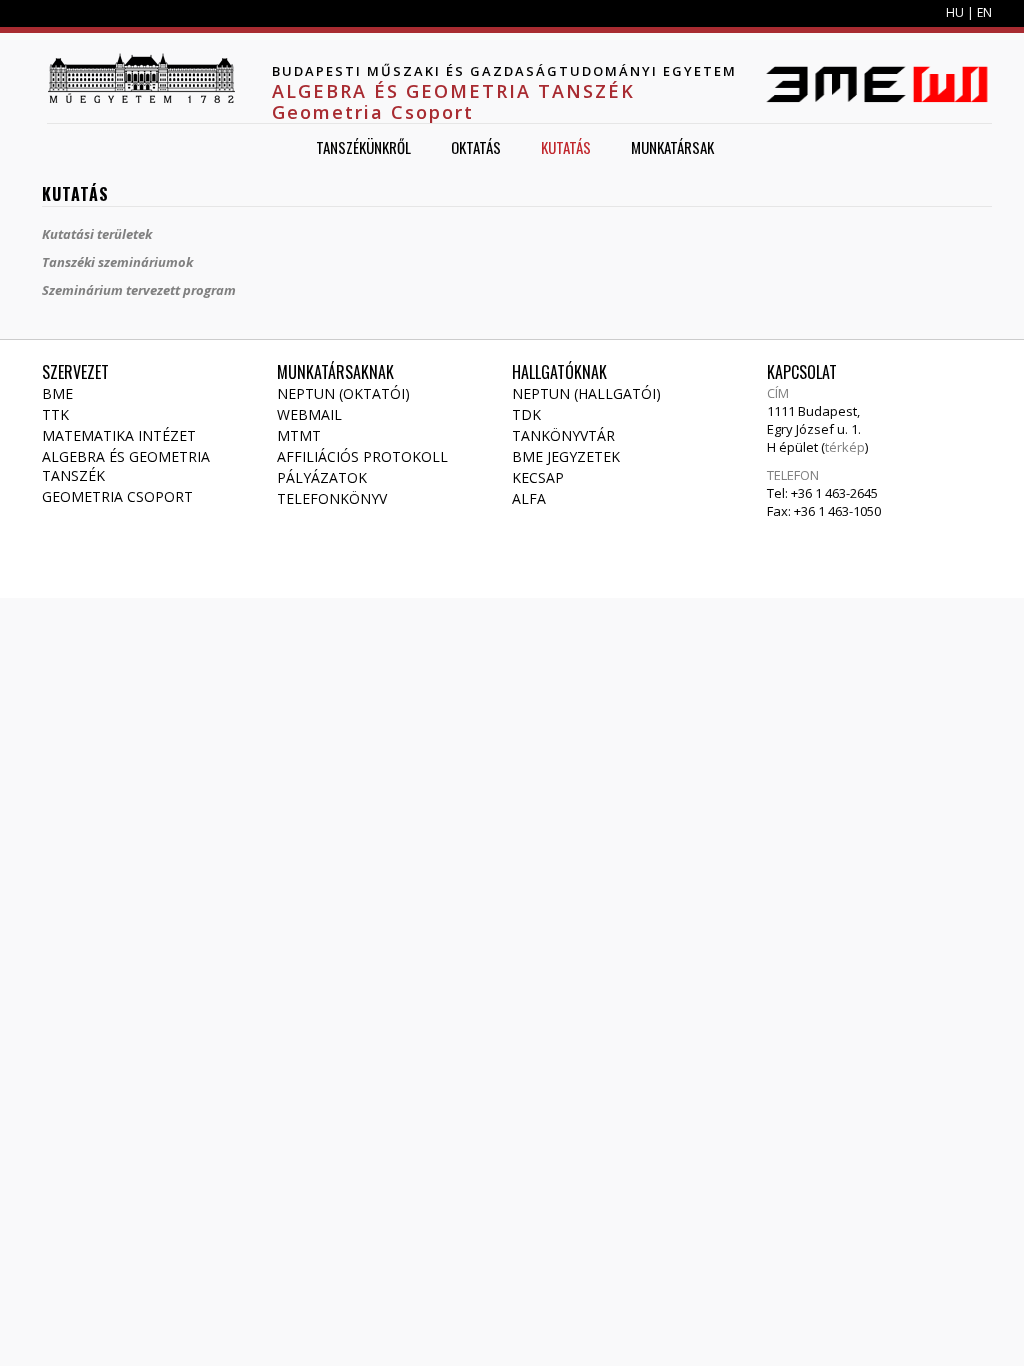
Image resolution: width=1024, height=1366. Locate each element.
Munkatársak (672, 147)
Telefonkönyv (332, 498)
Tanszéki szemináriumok (117, 262)
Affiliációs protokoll (362, 456)
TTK (55, 414)
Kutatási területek (97, 234)
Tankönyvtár (563, 435)
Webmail (309, 414)
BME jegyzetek (566, 456)
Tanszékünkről (363, 147)
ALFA (529, 498)
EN (984, 12)
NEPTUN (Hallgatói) (586, 393)
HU (955, 12)
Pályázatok (322, 477)
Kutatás (566, 147)
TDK (526, 414)
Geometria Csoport (117, 496)
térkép (845, 447)
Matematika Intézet (119, 435)
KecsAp (538, 477)
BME (57, 393)
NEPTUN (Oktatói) (343, 393)
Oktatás (476, 147)
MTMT (299, 435)
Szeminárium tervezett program (139, 290)
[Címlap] (141, 78)
